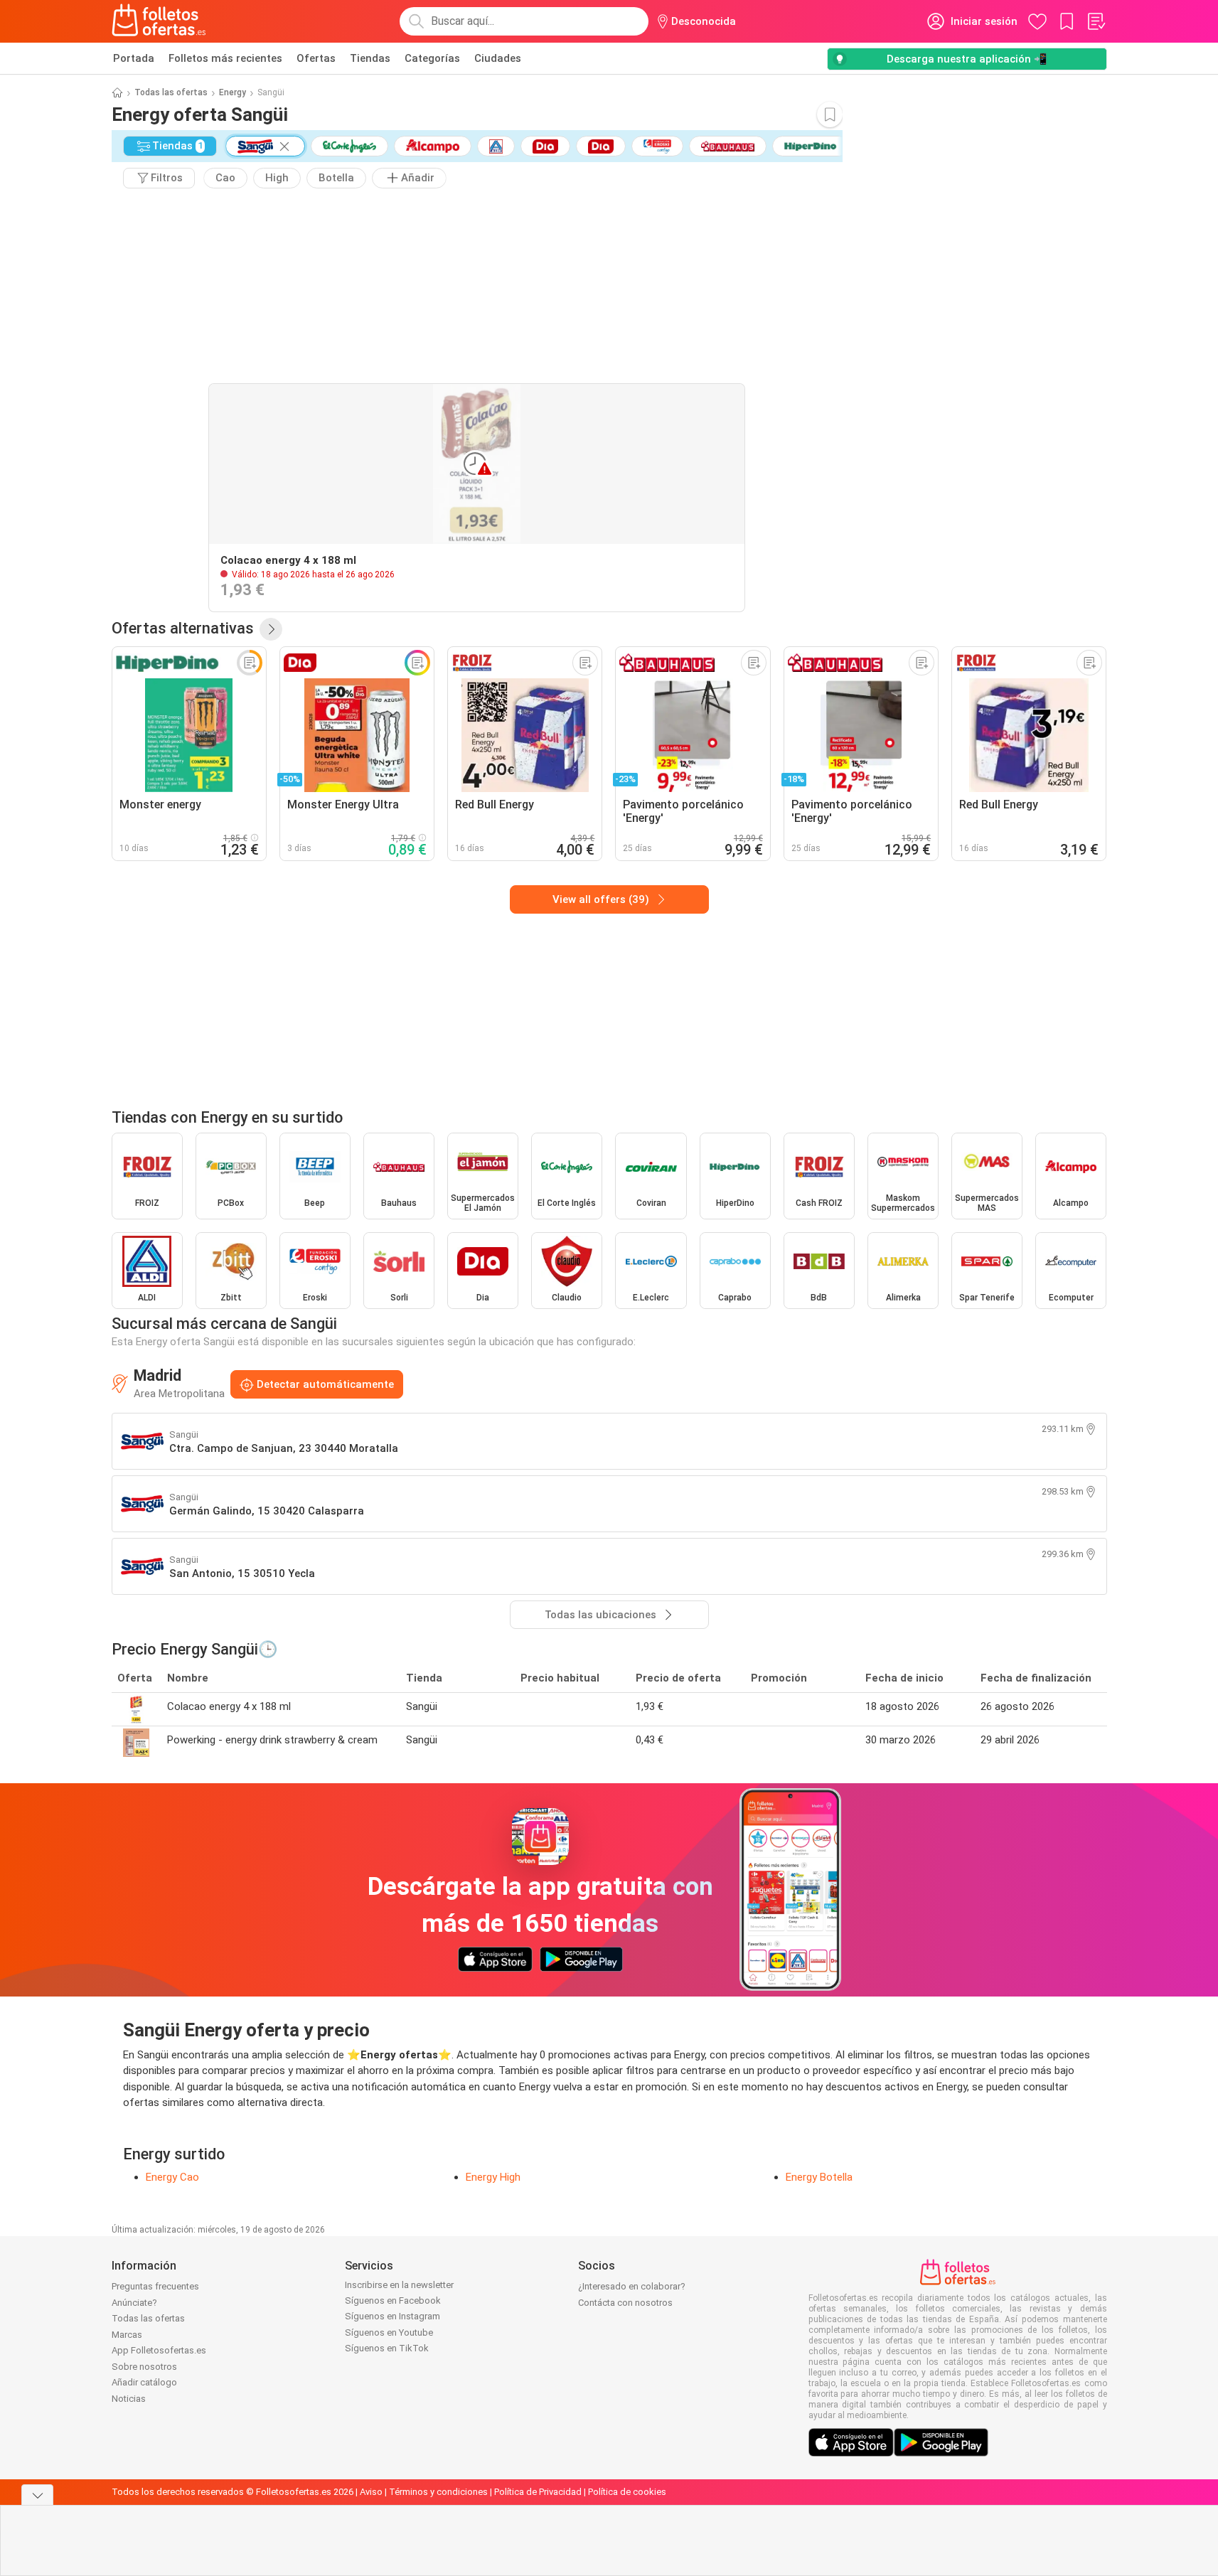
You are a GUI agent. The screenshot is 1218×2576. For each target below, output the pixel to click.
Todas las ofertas (171, 92)
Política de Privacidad (538, 2492)
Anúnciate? (134, 2303)
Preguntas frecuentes (155, 2286)
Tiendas (370, 58)
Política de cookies (627, 2492)
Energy (233, 92)
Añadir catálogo (144, 2382)
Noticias (129, 2399)
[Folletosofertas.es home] (159, 21)
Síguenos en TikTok (387, 2348)
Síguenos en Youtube (389, 2332)
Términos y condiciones (438, 2492)
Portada (134, 58)
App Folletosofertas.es (159, 2350)
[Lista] (1096, 21)
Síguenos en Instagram (392, 2316)
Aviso (371, 2492)
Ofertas (316, 58)
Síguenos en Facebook (393, 2300)
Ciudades (498, 58)
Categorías (432, 58)
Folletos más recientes (225, 58)
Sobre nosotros (144, 2367)
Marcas (127, 2335)
